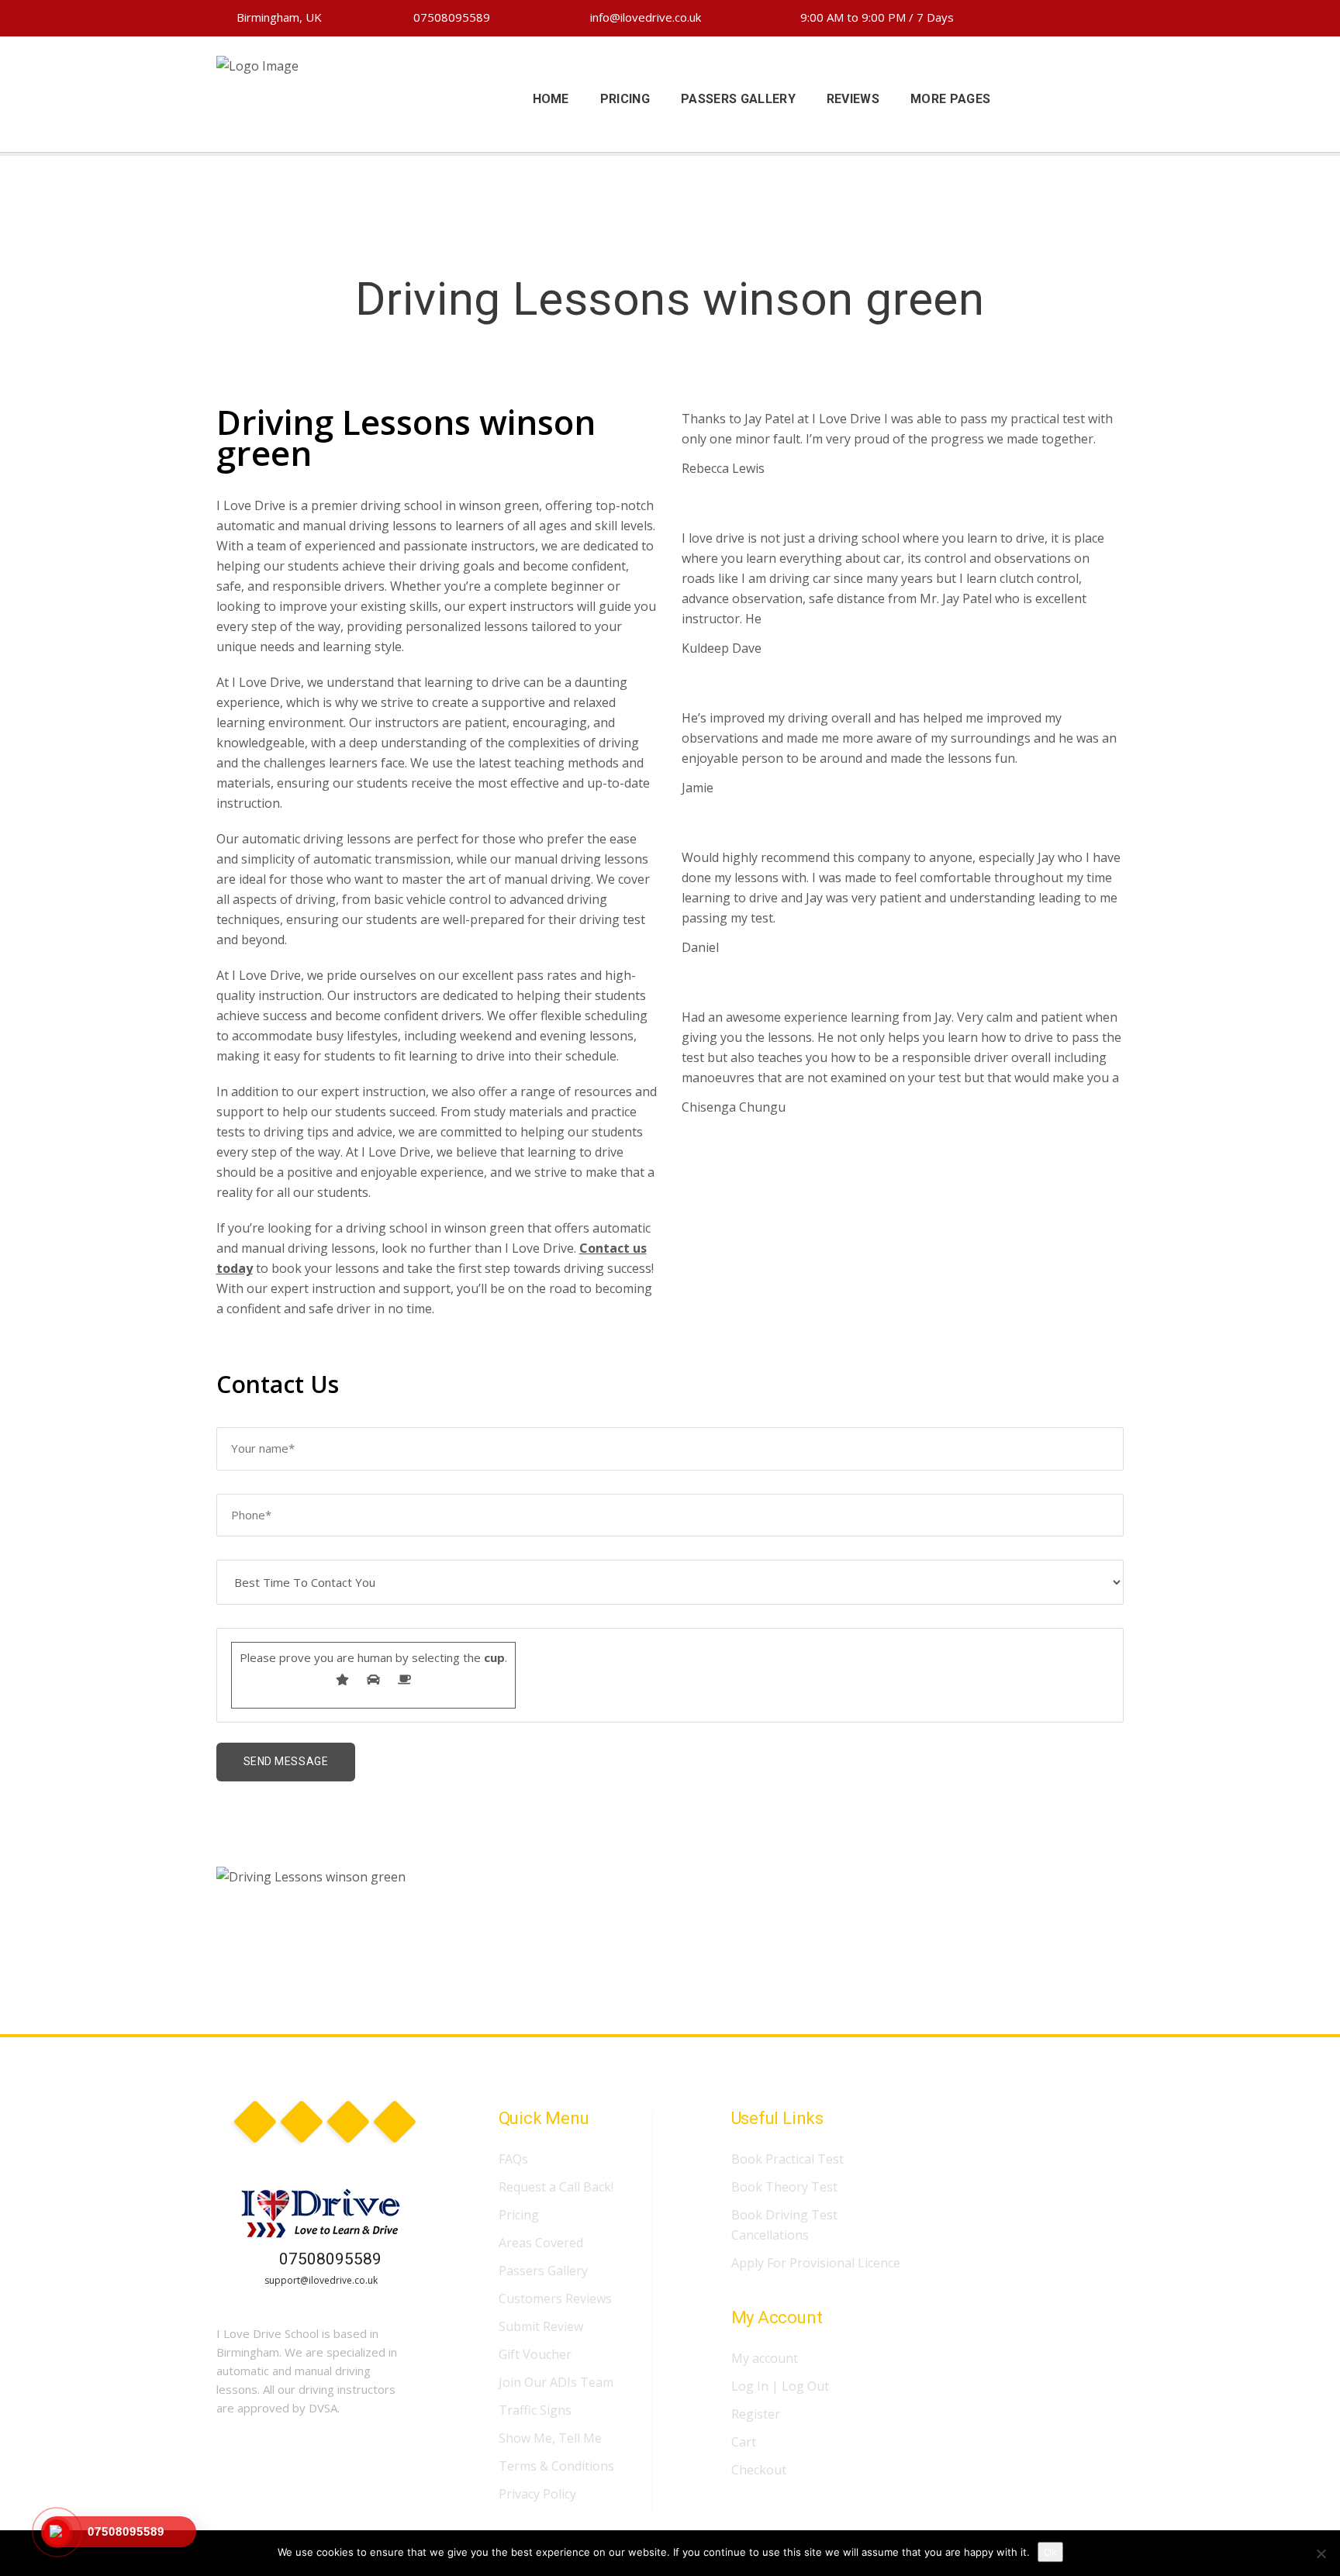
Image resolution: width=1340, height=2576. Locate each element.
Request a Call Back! (556, 2187)
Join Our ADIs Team (556, 2382)
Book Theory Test (784, 2187)
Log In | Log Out (780, 2386)
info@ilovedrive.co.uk (644, 17)
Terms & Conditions (556, 2466)
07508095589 (450, 17)
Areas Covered (541, 2243)
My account (765, 2358)
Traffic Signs (535, 2410)
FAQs (513, 2159)
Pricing (519, 2215)
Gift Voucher (535, 2354)
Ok (1050, 2552)
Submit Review (541, 2326)
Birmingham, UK (278, 17)
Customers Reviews (555, 2298)
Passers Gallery (543, 2271)
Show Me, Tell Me (550, 2438)
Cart (744, 2442)
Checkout (759, 2470)
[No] (1321, 2554)
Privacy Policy (537, 2494)
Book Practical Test (787, 2159)
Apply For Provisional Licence (816, 2263)
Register (756, 2414)
